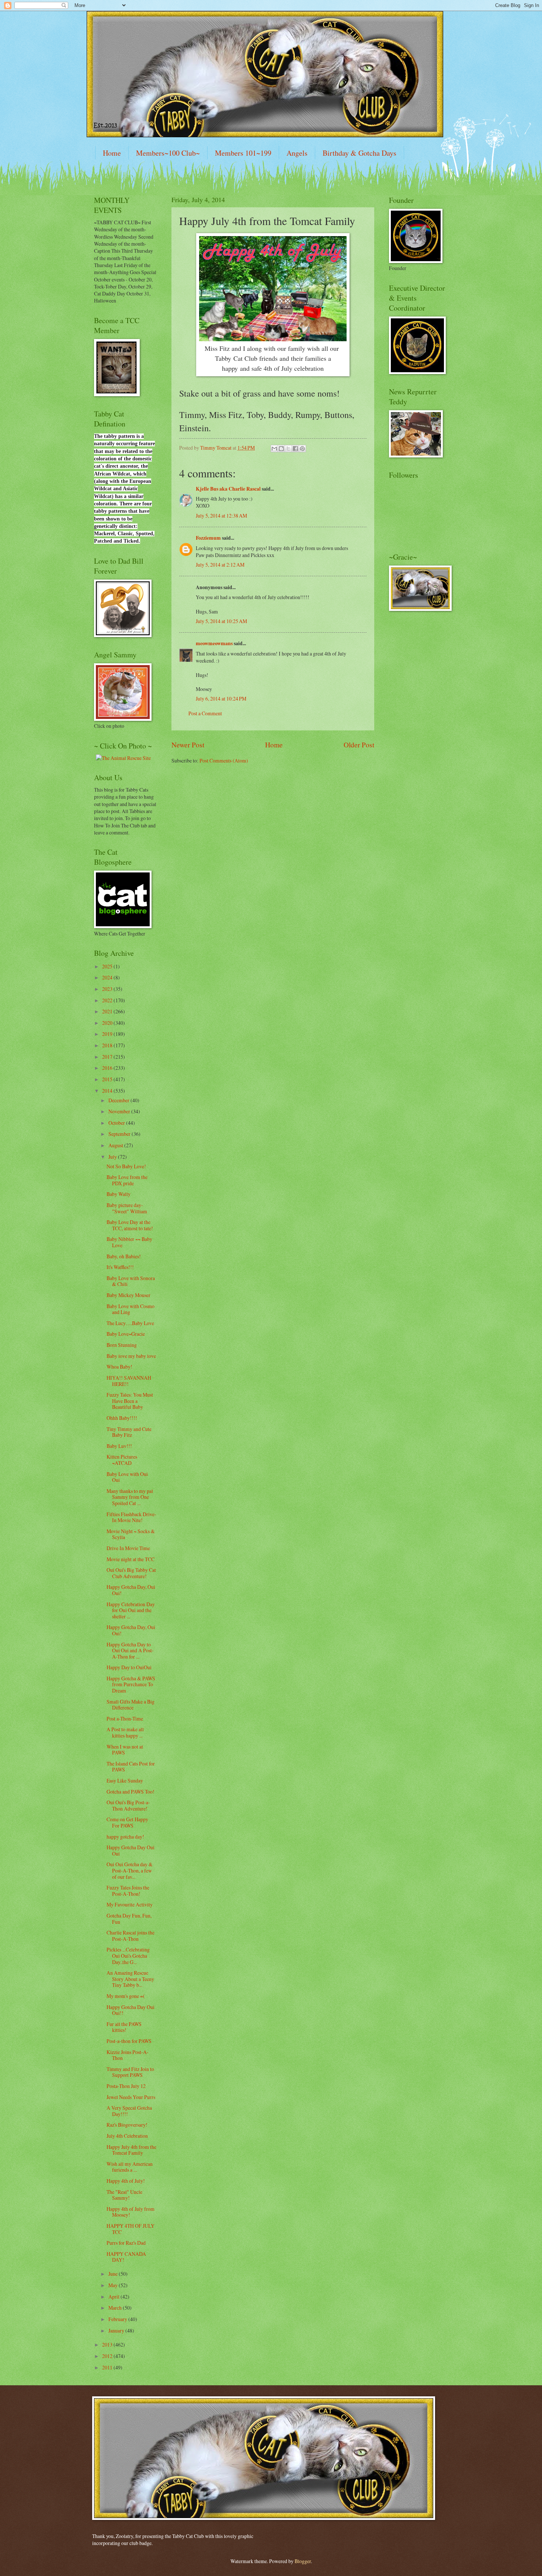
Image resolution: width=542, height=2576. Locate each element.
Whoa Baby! (119, 1367)
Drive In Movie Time (128, 1548)
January (117, 2330)
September (120, 1134)
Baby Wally (119, 1194)
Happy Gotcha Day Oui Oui (131, 1850)
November (120, 1111)
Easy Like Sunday (125, 1780)
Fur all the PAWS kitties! (124, 2027)
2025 (108, 966)
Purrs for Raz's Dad (126, 2243)
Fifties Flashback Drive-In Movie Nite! (131, 1517)
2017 (108, 1057)
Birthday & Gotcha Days (359, 153)
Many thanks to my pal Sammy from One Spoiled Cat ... (130, 1497)
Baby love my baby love (131, 1356)
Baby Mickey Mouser (128, 1295)
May (114, 2285)
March (116, 2308)
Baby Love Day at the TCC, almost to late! (130, 1225)
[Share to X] (288, 449)
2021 (108, 1011)
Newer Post (188, 745)
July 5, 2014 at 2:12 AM (220, 565)
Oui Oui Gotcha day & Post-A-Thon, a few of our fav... (130, 1870)
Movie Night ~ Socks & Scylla (131, 1534)
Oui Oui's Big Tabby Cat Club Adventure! (131, 1573)
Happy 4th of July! (126, 2181)
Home (112, 153)
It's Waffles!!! (120, 1267)
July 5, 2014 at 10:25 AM (221, 621)
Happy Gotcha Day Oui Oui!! (131, 2010)
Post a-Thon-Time (125, 1719)
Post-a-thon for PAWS (129, 2041)
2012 (108, 2356)
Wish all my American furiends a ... (130, 2167)
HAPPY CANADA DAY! (126, 2257)
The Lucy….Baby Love (130, 1323)
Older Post (359, 745)
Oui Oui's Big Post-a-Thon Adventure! (128, 1805)
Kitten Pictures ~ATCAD (122, 1460)
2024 (108, 977)
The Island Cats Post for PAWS (131, 1767)
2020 (108, 1023)
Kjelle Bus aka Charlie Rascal (228, 489)
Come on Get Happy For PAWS (127, 1822)
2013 (108, 2345)
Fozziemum (208, 538)
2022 (108, 1000)
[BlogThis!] (281, 449)
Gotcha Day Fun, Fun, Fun (129, 1919)
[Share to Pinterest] (302, 449)
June (114, 2274)
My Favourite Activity (130, 1904)
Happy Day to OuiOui (129, 1667)
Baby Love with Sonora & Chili (131, 1281)
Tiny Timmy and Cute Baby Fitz (129, 1432)
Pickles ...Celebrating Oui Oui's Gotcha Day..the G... (128, 1956)
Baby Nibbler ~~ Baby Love (129, 1242)
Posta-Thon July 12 (126, 2086)
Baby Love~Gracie (126, 1334)
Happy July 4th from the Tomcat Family (131, 2150)
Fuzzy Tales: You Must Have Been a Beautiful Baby (130, 1401)
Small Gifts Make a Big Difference (131, 1705)
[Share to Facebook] (295, 449)
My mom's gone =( (126, 1996)
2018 (108, 1045)
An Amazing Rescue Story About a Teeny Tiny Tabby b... (130, 1979)
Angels (297, 153)
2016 (108, 1068)
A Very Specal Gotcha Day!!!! (129, 2111)
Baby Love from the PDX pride (127, 1180)
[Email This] (274, 449)
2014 (108, 1091)
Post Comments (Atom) (224, 760)
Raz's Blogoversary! (127, 2125)
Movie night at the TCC (131, 1559)
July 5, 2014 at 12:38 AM (221, 516)
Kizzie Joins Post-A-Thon (128, 2055)
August (116, 1145)
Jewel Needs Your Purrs (131, 2097)
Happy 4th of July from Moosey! (131, 2212)
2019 (108, 1034)
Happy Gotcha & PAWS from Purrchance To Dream (131, 1684)
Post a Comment (205, 713)
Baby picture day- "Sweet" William (127, 1208)
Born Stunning (122, 1345)
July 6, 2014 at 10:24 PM (221, 699)
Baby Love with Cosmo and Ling (131, 1309)
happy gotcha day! (125, 1837)
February (118, 2319)
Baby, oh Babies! (124, 1256)
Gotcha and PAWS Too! (131, 1792)
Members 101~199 (243, 153)
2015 (108, 1079)
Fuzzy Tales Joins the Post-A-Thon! (128, 1891)
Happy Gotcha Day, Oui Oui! (131, 1590)
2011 (108, 2367)
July (113, 1157)
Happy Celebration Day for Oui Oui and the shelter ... (131, 1610)
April (114, 2297)
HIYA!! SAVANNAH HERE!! (129, 1381)
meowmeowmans (214, 643)
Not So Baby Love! (126, 1166)
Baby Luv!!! (119, 1446)
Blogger (303, 2561)
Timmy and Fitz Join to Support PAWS (130, 2072)
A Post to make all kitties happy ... (125, 1732)
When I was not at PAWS (125, 1750)
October (117, 1123)
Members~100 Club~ (168, 153)
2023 (108, 989)
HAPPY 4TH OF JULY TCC (131, 2229)
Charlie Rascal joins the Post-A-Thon (131, 1936)
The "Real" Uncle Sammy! (124, 2195)
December (119, 1100)
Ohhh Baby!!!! (122, 1418)
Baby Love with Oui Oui (127, 1477)
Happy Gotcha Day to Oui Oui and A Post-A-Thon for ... (130, 1650)
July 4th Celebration (127, 2136)
